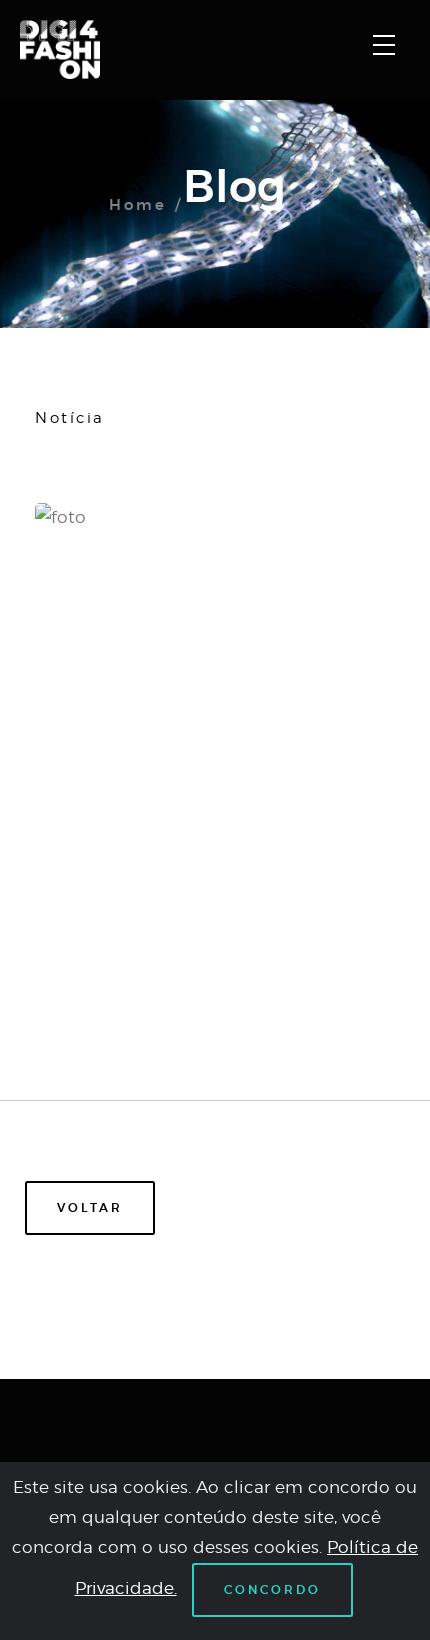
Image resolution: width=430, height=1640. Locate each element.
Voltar (90, 1208)
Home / (146, 205)
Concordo (272, 1590)
